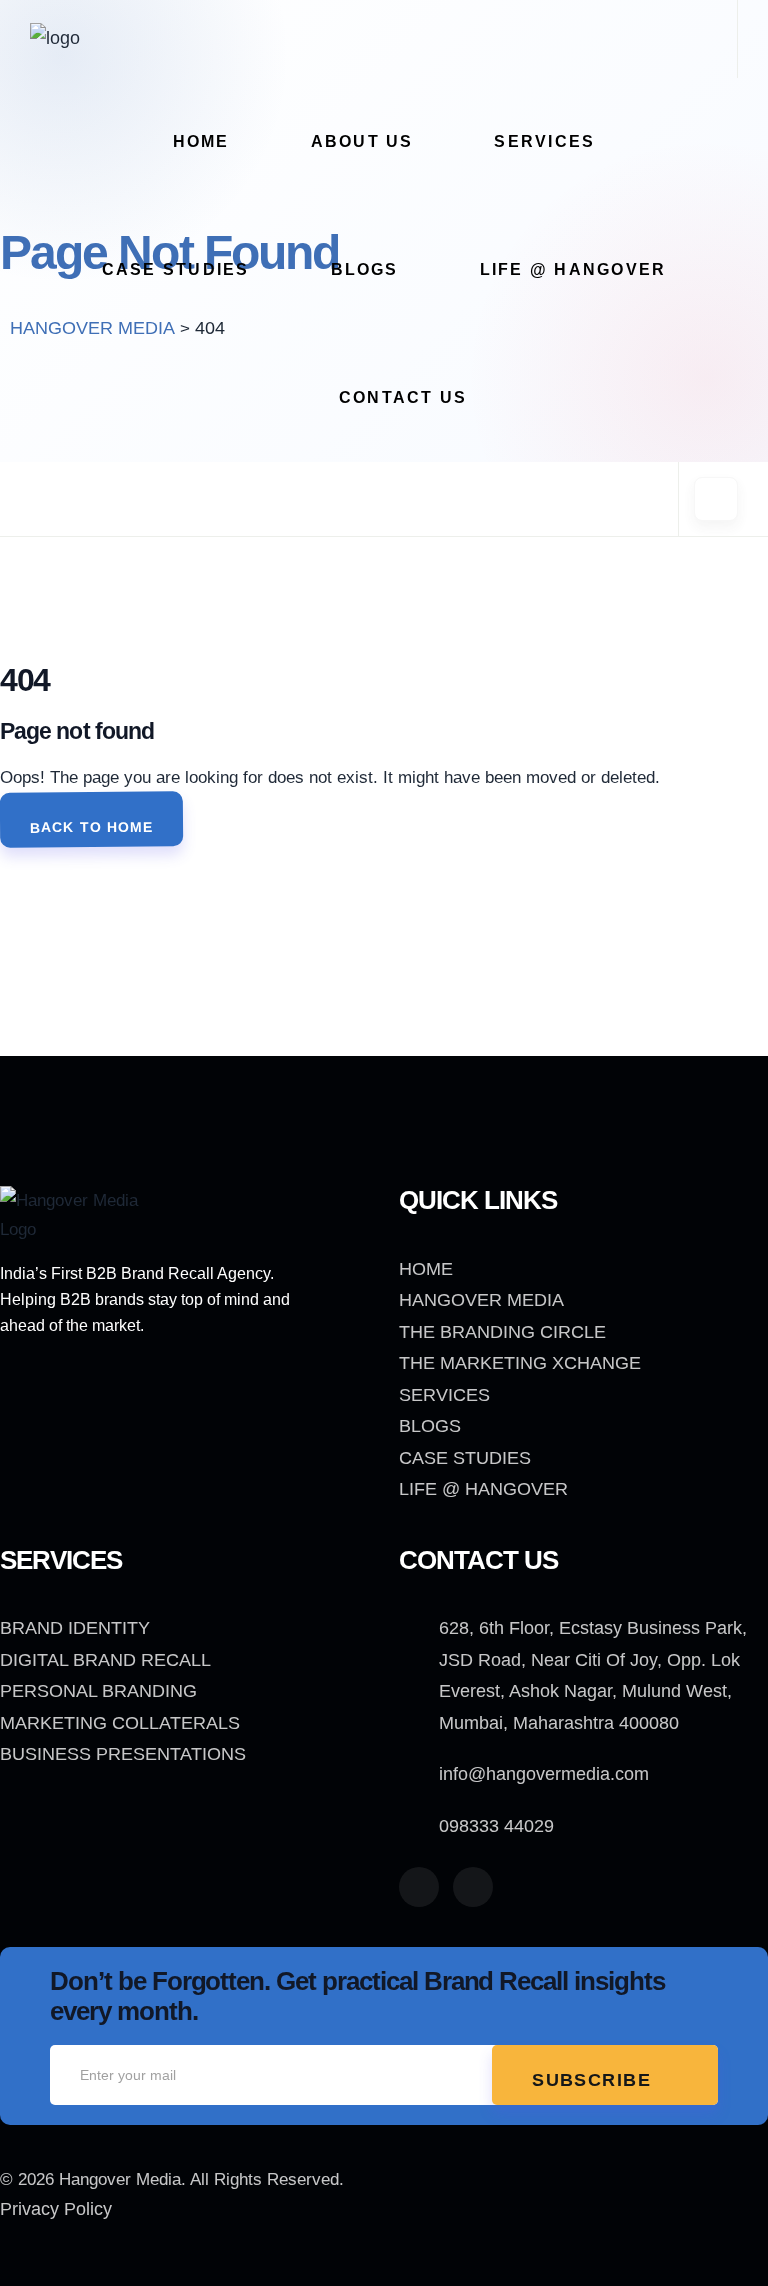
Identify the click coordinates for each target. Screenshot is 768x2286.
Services (544, 141)
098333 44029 (496, 1826)
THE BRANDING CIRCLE (502, 1332)
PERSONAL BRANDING (98, 1691)
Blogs (365, 269)
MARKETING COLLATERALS (120, 1723)
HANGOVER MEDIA (481, 1300)
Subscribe (594, 2080)
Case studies (176, 269)
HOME (426, 1269)
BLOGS (430, 1426)
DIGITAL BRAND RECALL (105, 1660)
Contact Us (403, 397)
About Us (362, 141)
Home (201, 141)
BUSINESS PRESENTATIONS (123, 1754)
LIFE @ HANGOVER (573, 269)
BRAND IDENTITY (75, 1628)
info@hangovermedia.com (544, 1774)
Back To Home (92, 826)
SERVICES (444, 1395)
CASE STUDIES (465, 1458)
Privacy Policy (56, 2209)
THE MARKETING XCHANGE (520, 1363)
